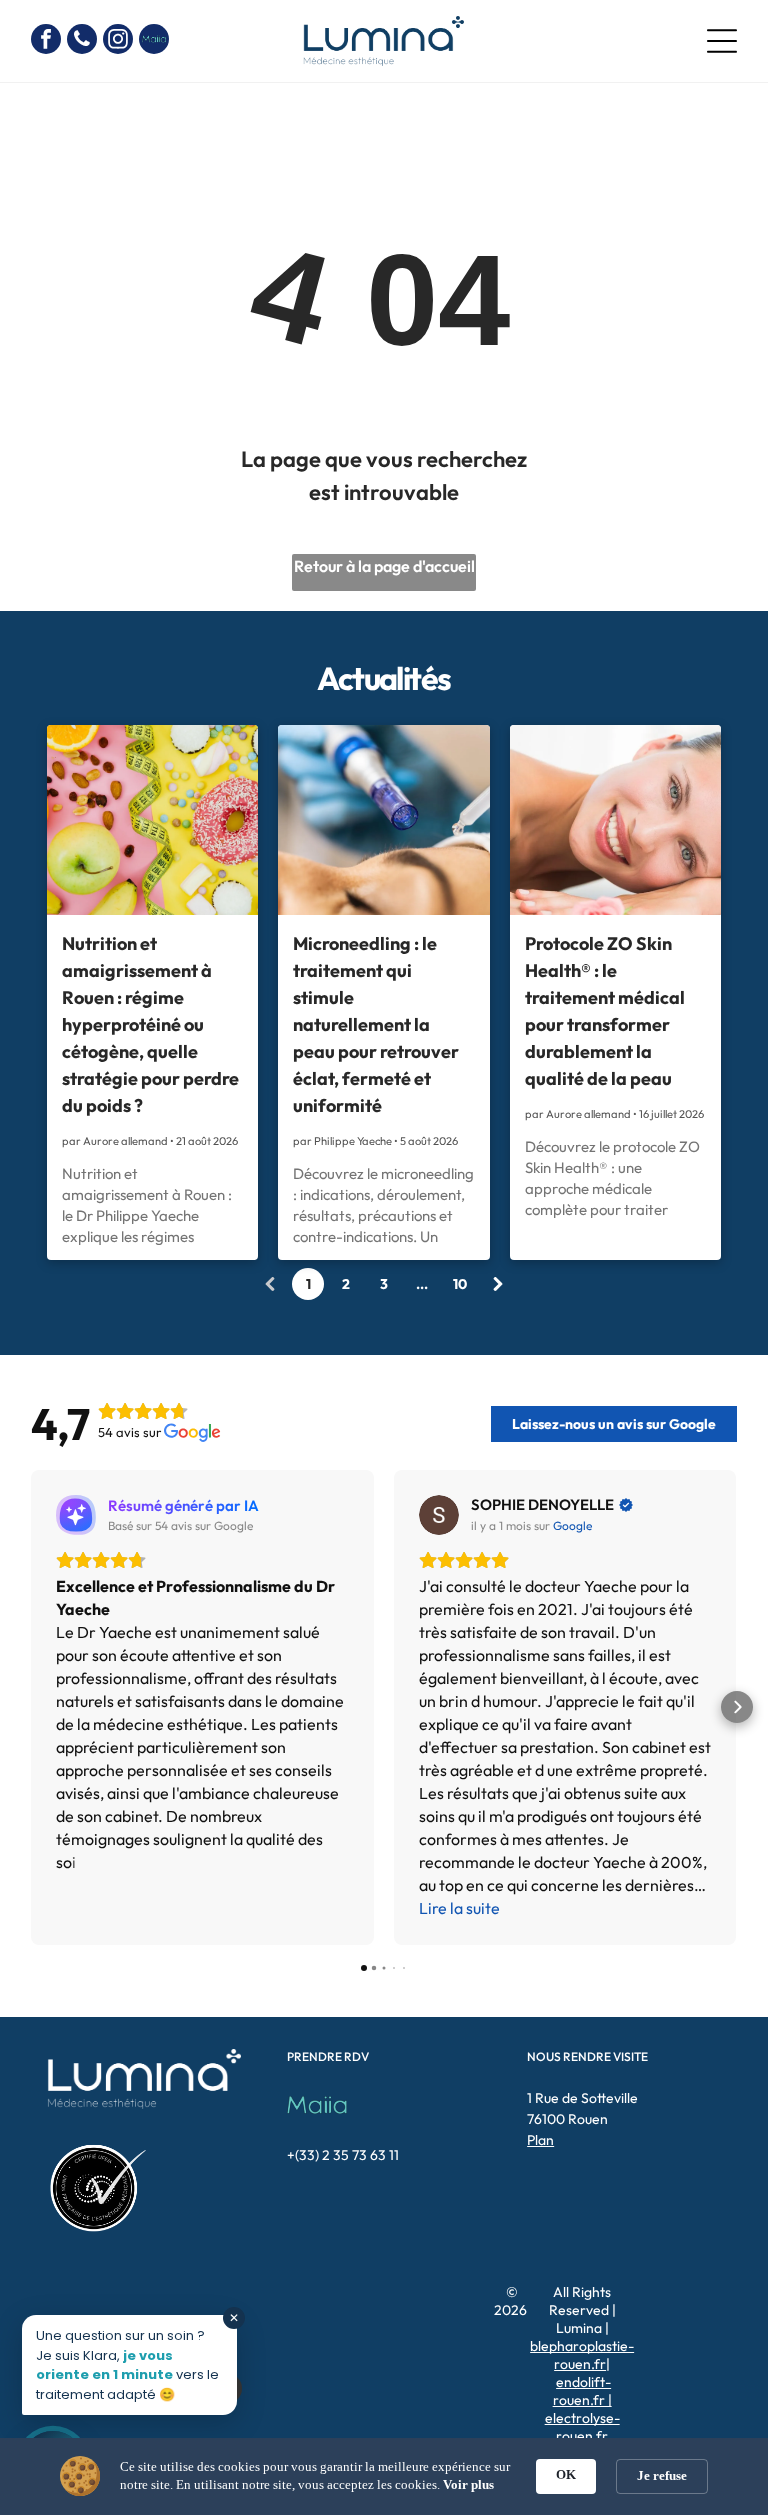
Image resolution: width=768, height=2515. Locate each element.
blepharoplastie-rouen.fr (582, 2355)
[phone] (82, 41)
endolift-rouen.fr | (582, 2391)
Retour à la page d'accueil (384, 566)
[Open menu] (722, 41)
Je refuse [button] (662, 2475)
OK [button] (566, 2474)
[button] (31, 1707)
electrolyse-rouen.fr (582, 2427)
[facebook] (46, 41)
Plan (540, 2140)
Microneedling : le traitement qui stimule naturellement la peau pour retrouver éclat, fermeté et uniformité (376, 1024)
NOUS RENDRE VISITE (587, 2056)
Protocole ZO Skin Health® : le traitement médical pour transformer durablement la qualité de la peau (605, 1011)
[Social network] (154, 41)
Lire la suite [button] (459, 1908)
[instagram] (118, 41)
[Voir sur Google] (439, 1515)
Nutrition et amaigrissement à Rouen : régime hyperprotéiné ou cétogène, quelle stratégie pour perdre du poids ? (150, 1024)
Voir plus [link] (468, 2484)
